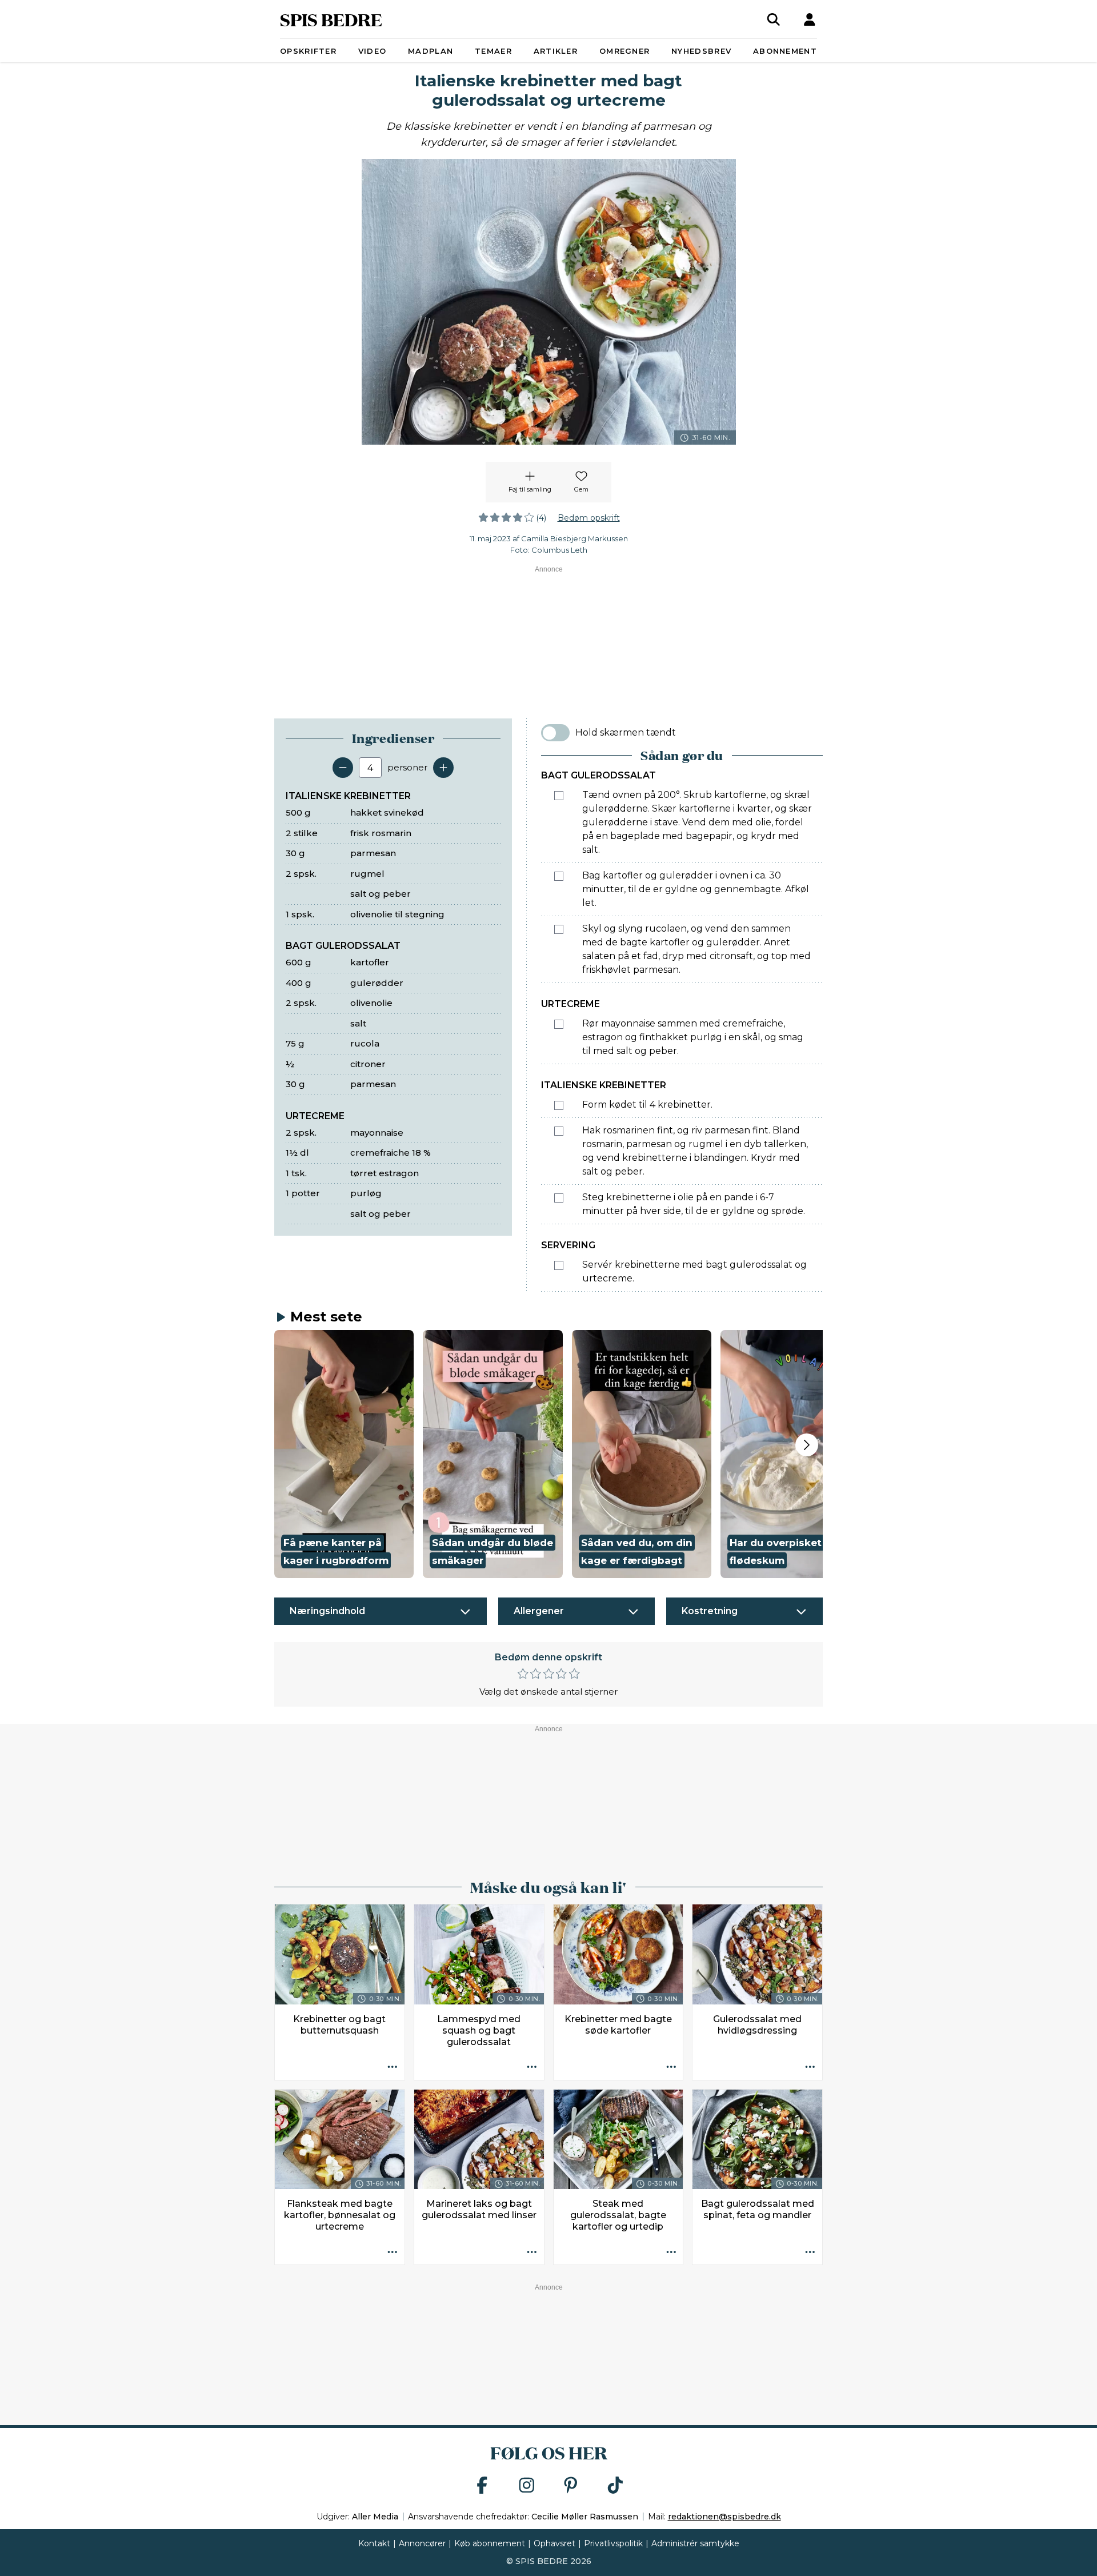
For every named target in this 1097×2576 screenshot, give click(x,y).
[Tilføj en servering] (443, 768)
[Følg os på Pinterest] (571, 2486)
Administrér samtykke (695, 2543)
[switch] (555, 733)
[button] (344, 1454)
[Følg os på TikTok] (615, 2486)
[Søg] (774, 19)
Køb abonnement (490, 2543)
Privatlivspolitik (613, 2543)
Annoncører (422, 2543)
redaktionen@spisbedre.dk (724, 2517)
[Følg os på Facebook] (482, 2486)
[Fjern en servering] (343, 768)
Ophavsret (554, 2543)
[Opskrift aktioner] (393, 2068)
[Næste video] (807, 1445)
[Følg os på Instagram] (527, 2486)
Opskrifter (308, 51)
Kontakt (374, 2543)
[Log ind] (810, 19)
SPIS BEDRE (331, 19)
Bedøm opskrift (589, 518)
